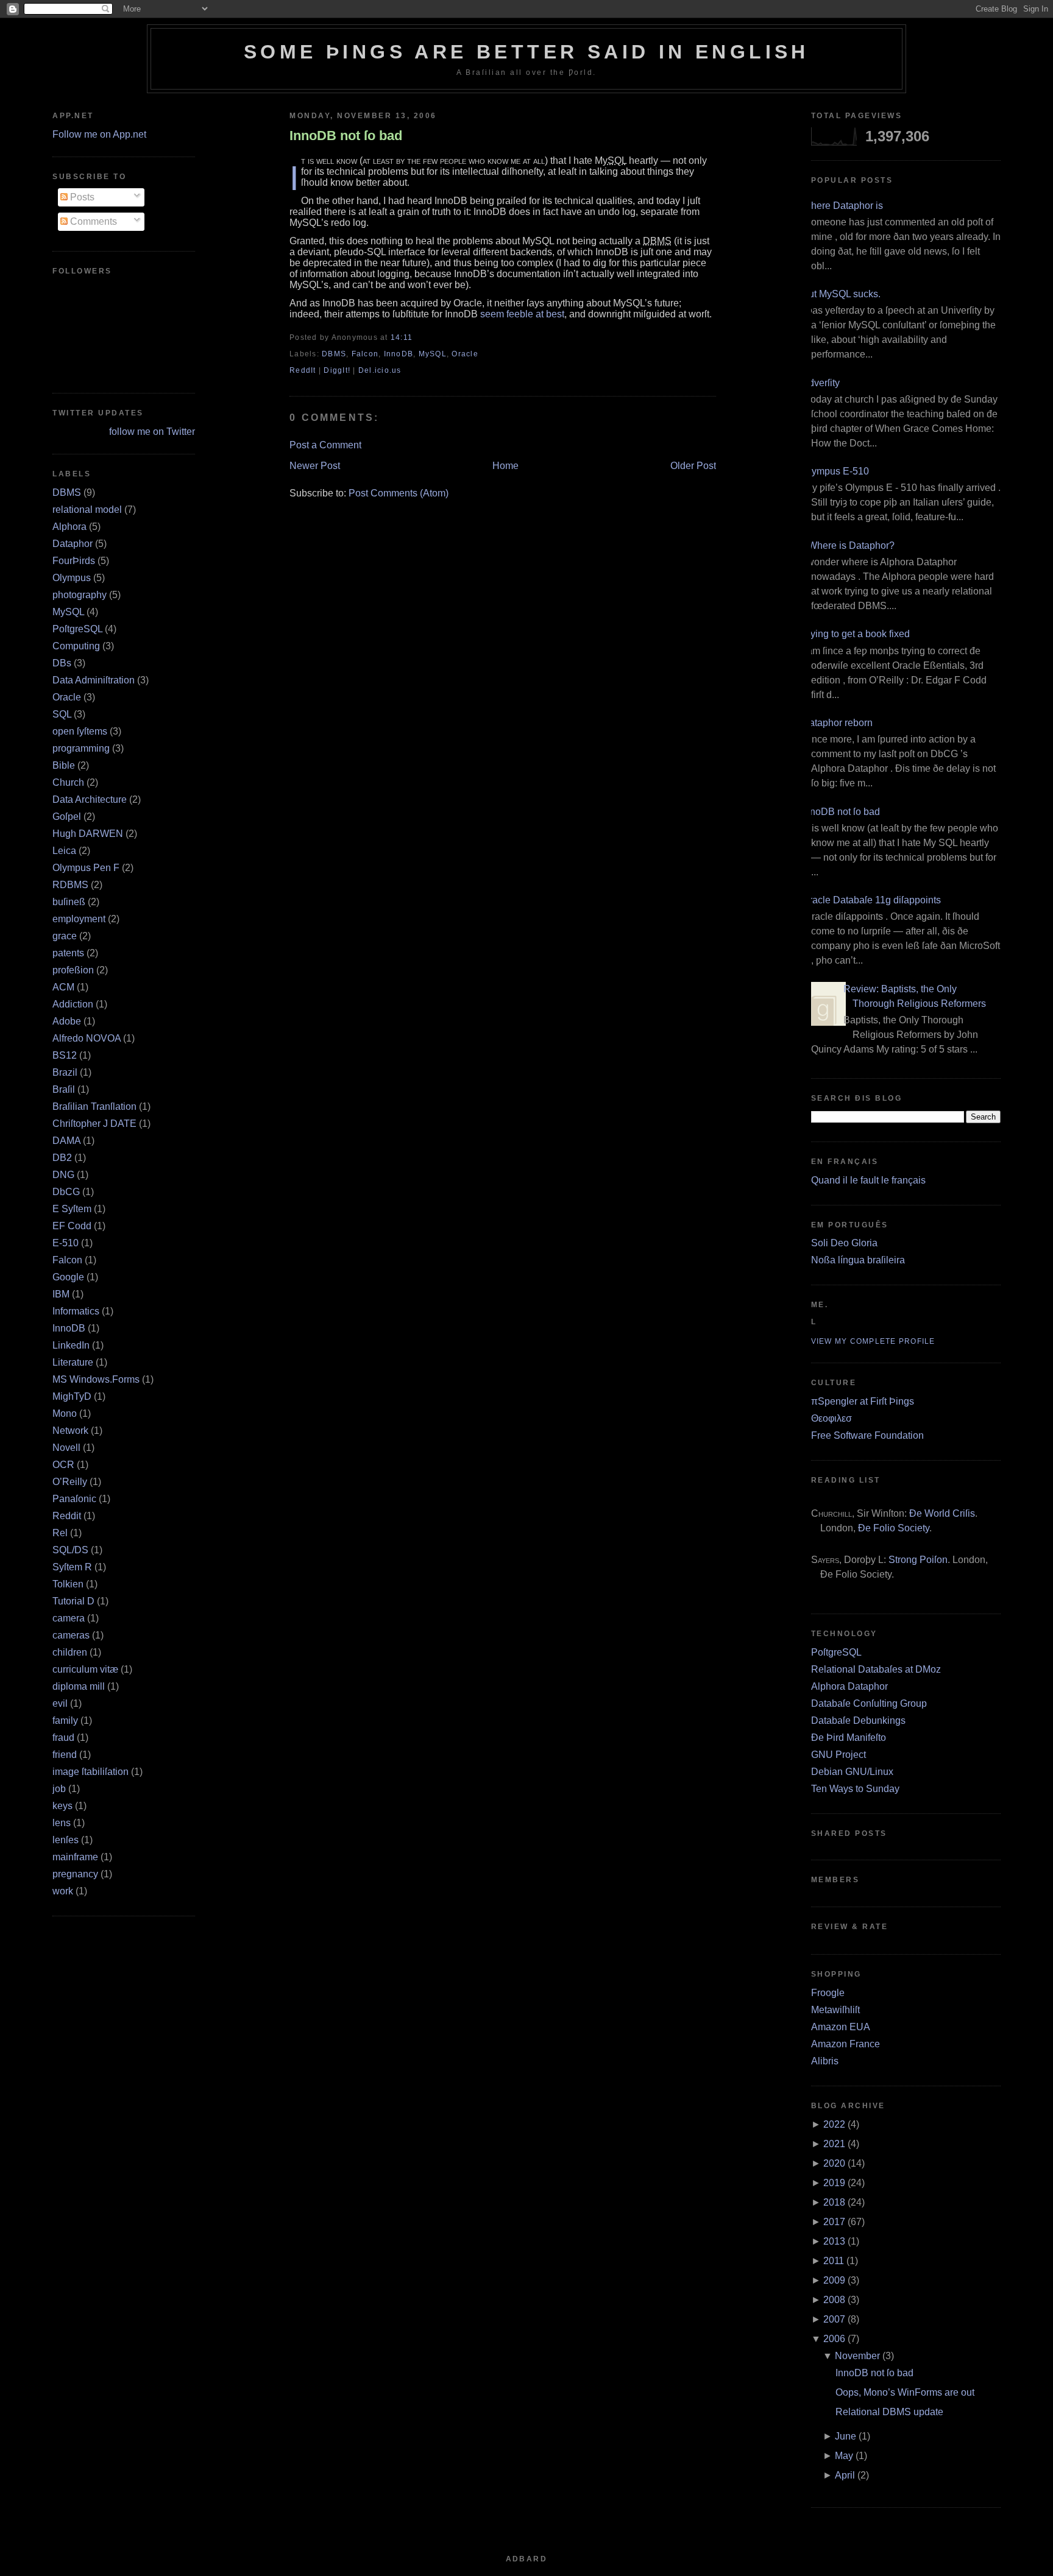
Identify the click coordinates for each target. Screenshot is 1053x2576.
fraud (63, 1738)
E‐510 (66, 1243)
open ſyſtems (80, 731)
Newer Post (315, 466)
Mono (65, 1413)
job (59, 1789)
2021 (834, 2144)
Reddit (67, 1516)
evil (60, 1703)
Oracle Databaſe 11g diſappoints (871, 900)
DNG (63, 1175)
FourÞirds (74, 561)
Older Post (693, 466)
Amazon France (846, 2044)
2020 (834, 2163)
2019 (834, 2183)
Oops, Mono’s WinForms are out (905, 2392)
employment (79, 919)
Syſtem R (72, 1567)
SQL (62, 714)
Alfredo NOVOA (87, 1038)
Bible (64, 765)
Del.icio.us (380, 370)
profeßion (73, 970)
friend (65, 1755)
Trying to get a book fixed (856, 634)
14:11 (402, 337)
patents (68, 953)
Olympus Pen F (86, 868)
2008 (834, 2300)
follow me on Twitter (152, 432)
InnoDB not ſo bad (346, 136)
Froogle (828, 1993)
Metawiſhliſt (835, 2010)
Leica (64, 851)
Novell (66, 1448)
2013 (834, 2241)
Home (505, 466)
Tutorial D (73, 1601)
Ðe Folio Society (894, 1528)
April (845, 2475)
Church (68, 782)
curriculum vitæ (85, 1669)
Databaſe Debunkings (858, 1720)
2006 (834, 2339)
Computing (76, 646)
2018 (834, 2202)
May (844, 2456)
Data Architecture (90, 799)
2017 (834, 2222)
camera (69, 1618)
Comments (92, 221)
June (846, 2436)
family (65, 1720)
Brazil (65, 1072)
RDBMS (70, 885)
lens (62, 1823)
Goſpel (67, 817)
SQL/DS (70, 1550)
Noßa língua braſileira (858, 1260)
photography (80, 595)
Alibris (825, 2061)
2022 (834, 2124)
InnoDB (69, 1328)
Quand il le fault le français (868, 1180)
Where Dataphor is (842, 206)
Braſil (64, 1089)
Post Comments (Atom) (399, 493)
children (70, 1652)
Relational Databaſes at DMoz (876, 1669)
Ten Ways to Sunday (855, 1789)
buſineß (69, 902)
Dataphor (73, 544)
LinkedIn (71, 1345)
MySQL (68, 612)
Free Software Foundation (867, 1435)
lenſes (66, 1840)
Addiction (73, 1004)
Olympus (72, 578)
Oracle (67, 697)
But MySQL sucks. (841, 294)
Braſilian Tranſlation (94, 1106)
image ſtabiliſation (90, 1772)
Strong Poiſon (918, 1560)
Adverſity (821, 383)
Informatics (76, 1311)
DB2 (62, 1158)
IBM (61, 1294)
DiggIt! (337, 370)
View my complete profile (873, 1341)
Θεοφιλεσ (831, 1418)
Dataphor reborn (837, 723)
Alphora (69, 527)
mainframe (75, 1857)
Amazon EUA (841, 2027)
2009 (834, 2280)
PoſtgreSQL (77, 629)
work (63, 1891)
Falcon (67, 1260)
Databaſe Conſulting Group (869, 1703)
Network (70, 1431)
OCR (63, 1465)
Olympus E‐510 (835, 471)
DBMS (67, 492)
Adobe (67, 1021)
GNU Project (838, 1755)
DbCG (66, 1192)
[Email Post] (416, 337)
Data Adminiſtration (94, 680)
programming (81, 748)
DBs (62, 663)
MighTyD (72, 1396)
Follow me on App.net (99, 134)
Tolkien (68, 1584)
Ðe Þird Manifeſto (849, 1738)
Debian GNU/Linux (852, 1772)
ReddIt (303, 370)
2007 (834, 2319)
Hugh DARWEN (88, 834)
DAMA (66, 1141)
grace (65, 936)
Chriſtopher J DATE (94, 1124)
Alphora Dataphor (849, 1686)
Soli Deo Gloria (844, 1243)
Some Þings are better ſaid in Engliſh (526, 52)
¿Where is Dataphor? (848, 545)
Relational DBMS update (889, 2412)
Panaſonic (74, 1499)
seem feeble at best (522, 314)
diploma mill (79, 1686)
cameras (71, 1635)
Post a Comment (325, 445)
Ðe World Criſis (942, 1513)
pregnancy (75, 1874)
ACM (63, 987)
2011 (834, 2261)
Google (68, 1277)
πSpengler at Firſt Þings (863, 1401)
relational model (87, 510)
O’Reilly (70, 1482)
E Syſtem (72, 1209)
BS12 (65, 1055)
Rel (60, 1533)
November (857, 2356)
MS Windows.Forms (96, 1379)
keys (62, 1806)
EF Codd (72, 1226)
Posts (81, 197)
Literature (73, 1362)
